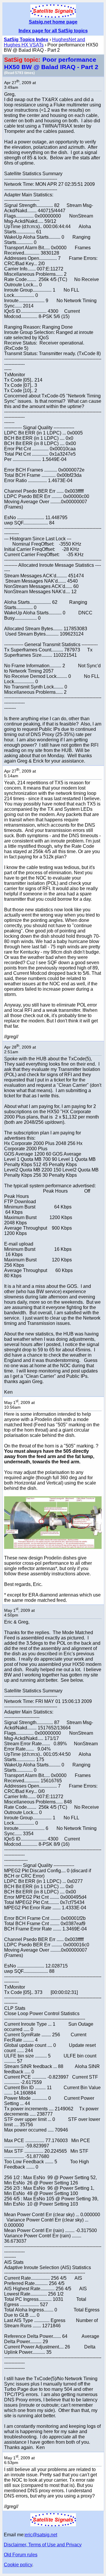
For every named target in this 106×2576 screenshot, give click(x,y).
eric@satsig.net (41, 2535)
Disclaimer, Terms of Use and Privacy (43, 2545)
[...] (53, 1547)
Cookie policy (18, 2565)
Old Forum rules (21, 2555)
